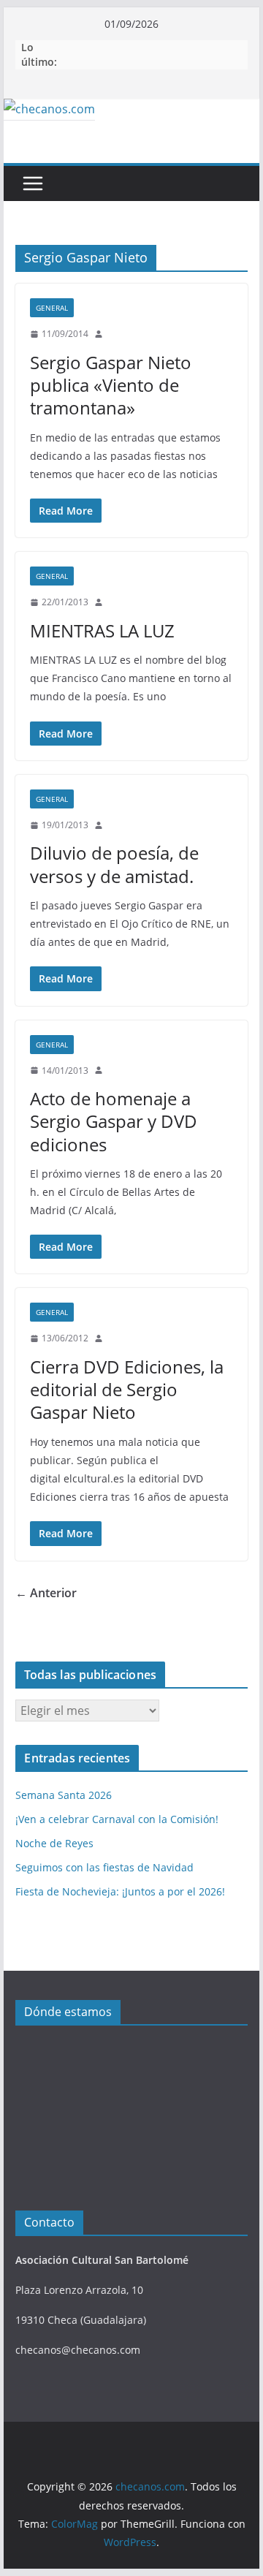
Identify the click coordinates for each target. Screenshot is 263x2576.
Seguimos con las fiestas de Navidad (104, 1867)
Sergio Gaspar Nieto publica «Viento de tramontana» (111, 385)
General (52, 308)
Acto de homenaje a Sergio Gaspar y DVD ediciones (114, 1121)
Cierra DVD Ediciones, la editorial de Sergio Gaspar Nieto (127, 1389)
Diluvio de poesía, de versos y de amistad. (114, 864)
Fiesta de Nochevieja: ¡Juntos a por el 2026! (120, 1891)
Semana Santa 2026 (64, 1795)
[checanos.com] (49, 109)
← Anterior (46, 1593)
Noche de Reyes (54, 1843)
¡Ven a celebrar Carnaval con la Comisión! (117, 1819)
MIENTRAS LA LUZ (102, 630)
